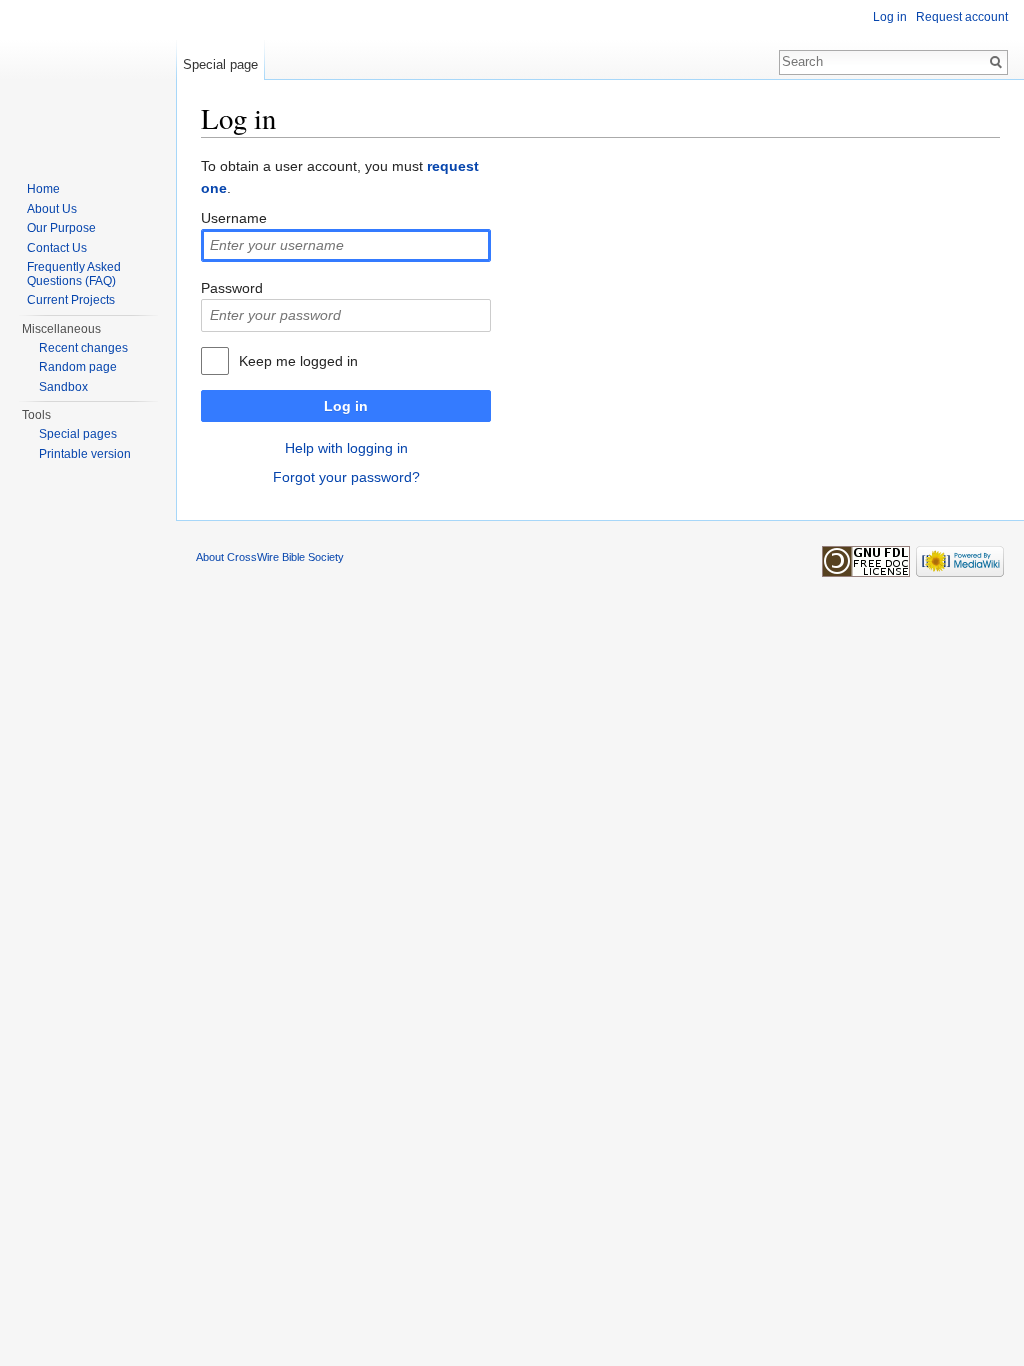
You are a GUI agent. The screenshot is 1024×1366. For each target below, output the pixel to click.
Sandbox (63, 387)
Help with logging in (346, 448)
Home (43, 189)
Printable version (85, 454)
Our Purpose (61, 228)
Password (232, 288)
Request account (962, 17)
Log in (346, 406)
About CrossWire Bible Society (270, 557)
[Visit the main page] (88, 80)
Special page (220, 64)
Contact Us (57, 248)
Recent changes (83, 348)
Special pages (78, 434)
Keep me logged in (298, 361)
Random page (78, 367)
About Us (52, 209)
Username (234, 218)
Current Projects (71, 300)
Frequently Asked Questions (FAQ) (74, 274)
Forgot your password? (346, 477)
